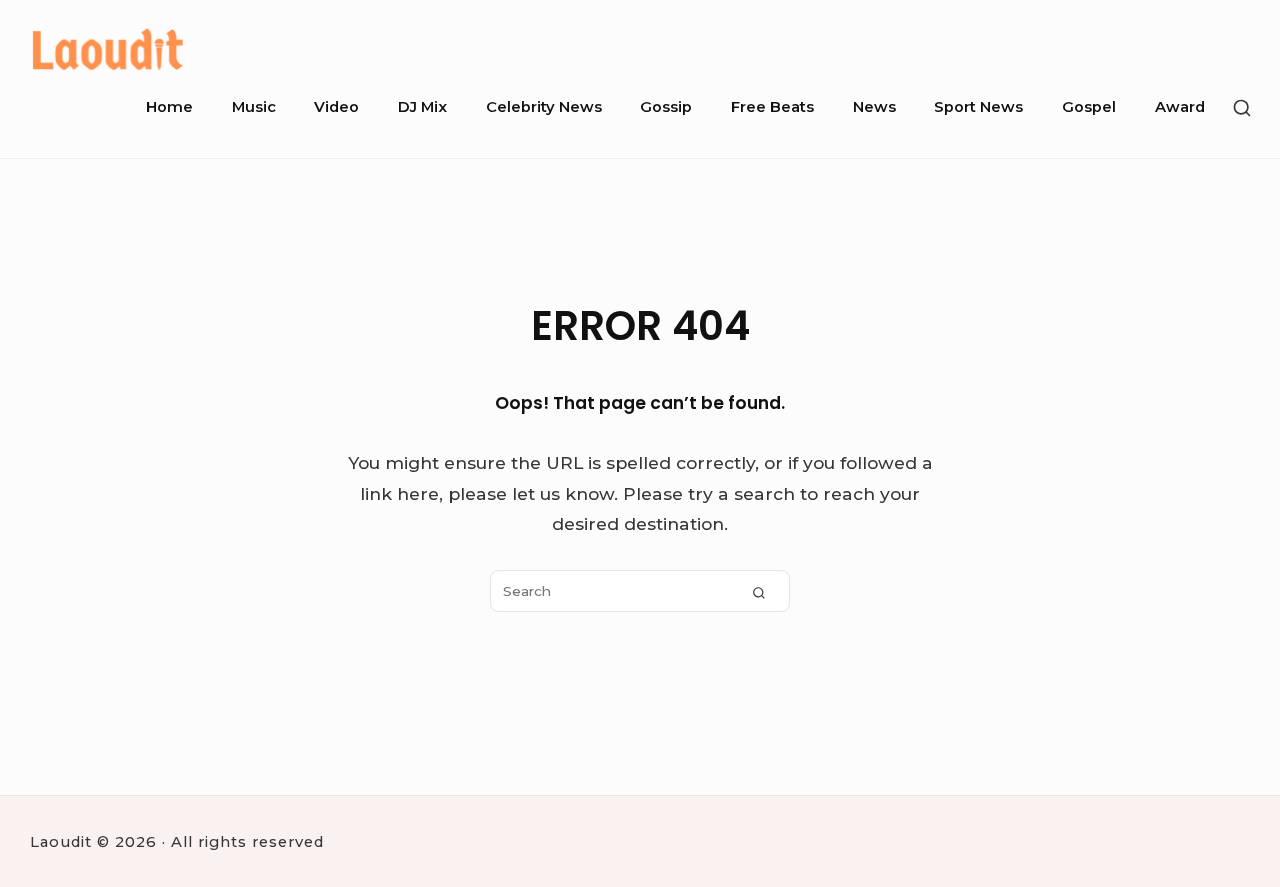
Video (336, 107)
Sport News (978, 107)
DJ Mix (422, 107)
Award (1180, 107)
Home (169, 107)
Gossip (666, 107)
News (874, 107)
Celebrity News (544, 107)
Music (254, 107)
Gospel (1089, 107)
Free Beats (772, 107)
